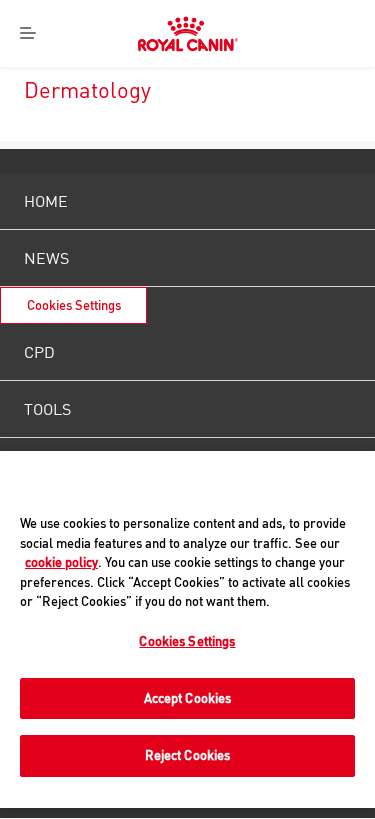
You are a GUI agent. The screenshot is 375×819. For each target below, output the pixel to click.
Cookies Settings (74, 305)
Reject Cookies (188, 755)
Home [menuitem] (46, 201)
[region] (187, 629)
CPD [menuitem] (39, 352)
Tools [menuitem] (47, 409)
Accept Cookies (188, 698)
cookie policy (61, 562)
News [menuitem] (46, 258)
